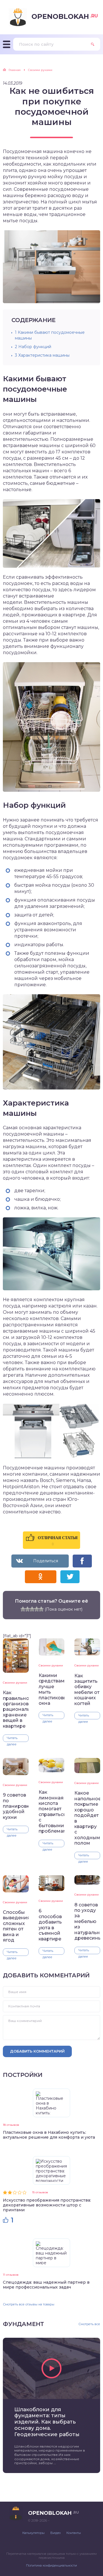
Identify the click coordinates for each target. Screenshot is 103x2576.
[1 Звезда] (23, 1609)
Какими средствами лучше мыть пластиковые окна (51, 1689)
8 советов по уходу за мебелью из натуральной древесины (87, 1922)
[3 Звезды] (32, 1609)
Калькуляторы (33, 2533)
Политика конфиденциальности (51, 2565)
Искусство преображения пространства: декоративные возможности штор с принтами (47, 2205)
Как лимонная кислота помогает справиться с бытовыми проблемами (51, 1812)
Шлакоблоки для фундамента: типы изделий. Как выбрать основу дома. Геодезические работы (47, 2422)
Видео (56, 2533)
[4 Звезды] (37, 1609)
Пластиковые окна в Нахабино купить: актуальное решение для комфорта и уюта (49, 2135)
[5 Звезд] (41, 1609)
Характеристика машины (42, 355)
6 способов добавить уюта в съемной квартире (50, 1925)
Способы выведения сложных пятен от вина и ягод (16, 1926)
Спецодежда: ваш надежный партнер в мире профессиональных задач (46, 2285)
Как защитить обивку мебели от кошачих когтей (87, 1690)
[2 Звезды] (27, 1609)
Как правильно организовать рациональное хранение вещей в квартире (16, 1709)
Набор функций (33, 347)
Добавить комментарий (37, 2051)
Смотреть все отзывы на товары (29, 2304)
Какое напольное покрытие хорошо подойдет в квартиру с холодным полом (87, 1818)
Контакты (74, 2533)
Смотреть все (89, 2324)
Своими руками (15, 1683)
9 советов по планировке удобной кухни (16, 1806)
